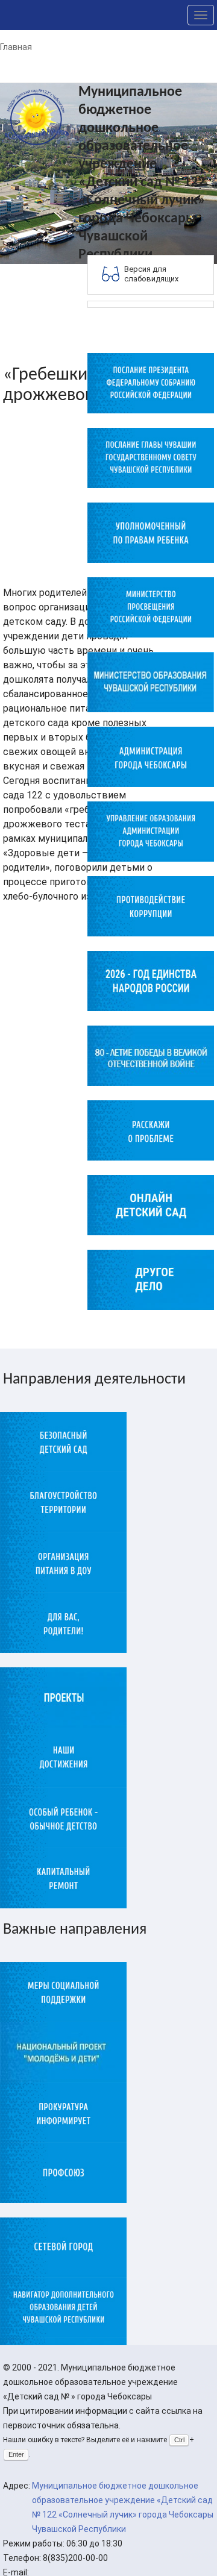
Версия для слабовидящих (151, 274)
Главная (16, 47)
